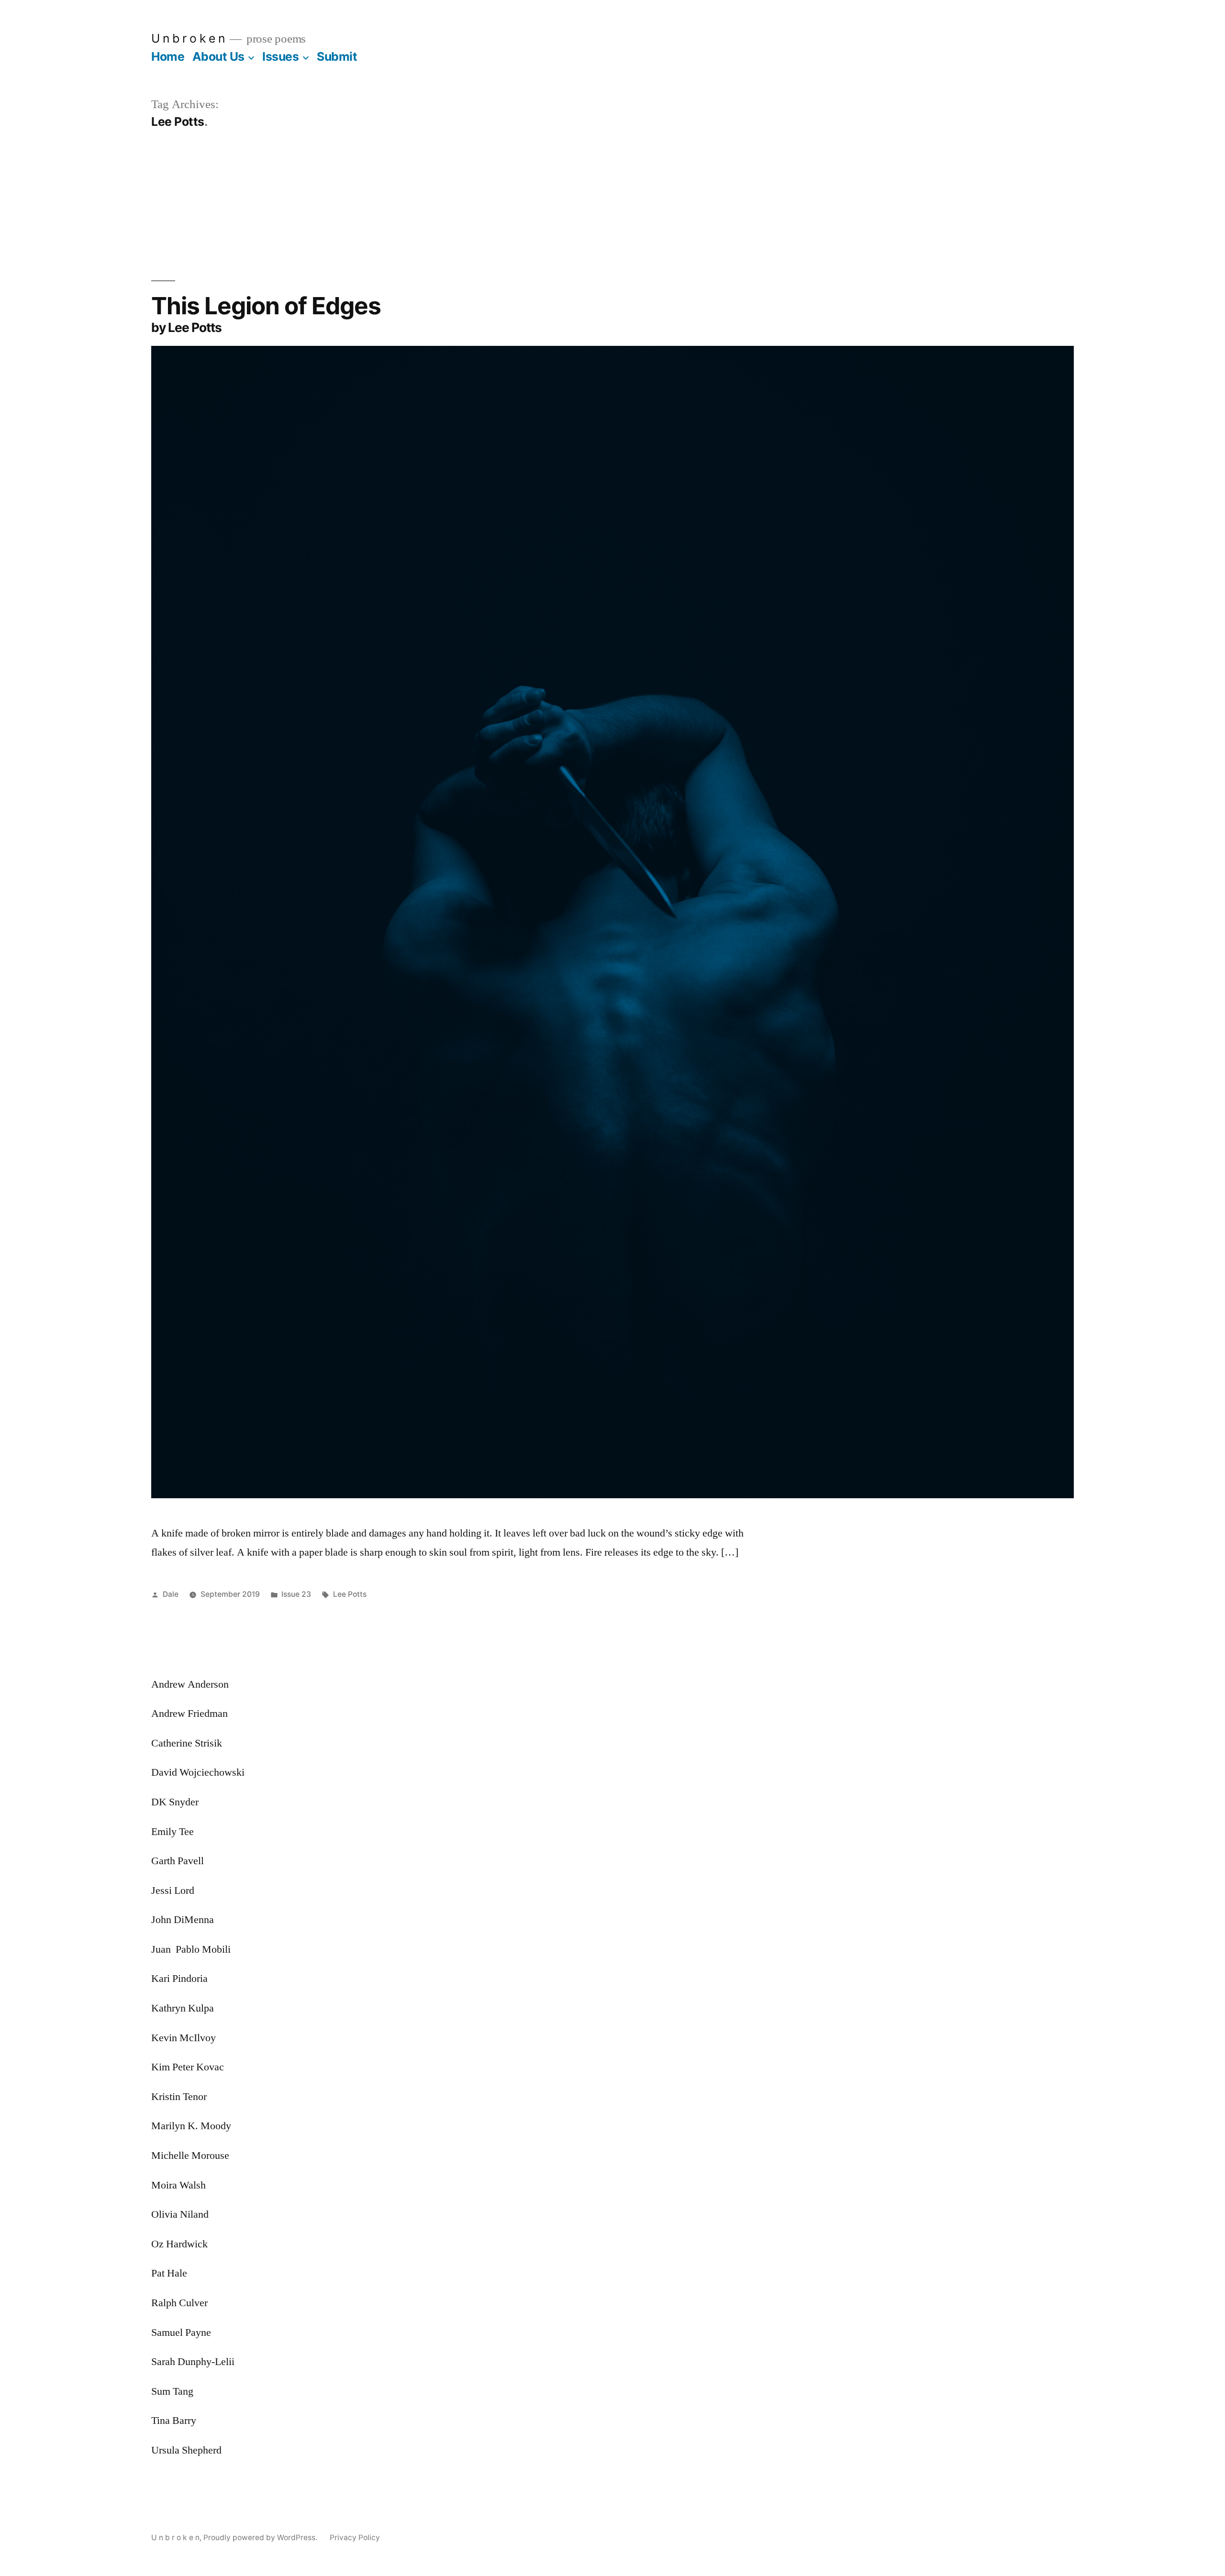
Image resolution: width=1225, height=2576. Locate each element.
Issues (280, 56)
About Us (218, 56)
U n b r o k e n (188, 38)
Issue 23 (296, 1594)
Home (168, 56)
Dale (171, 1594)
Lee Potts (350, 1594)
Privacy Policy (355, 2537)
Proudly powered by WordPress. (261, 2537)
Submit (337, 56)
